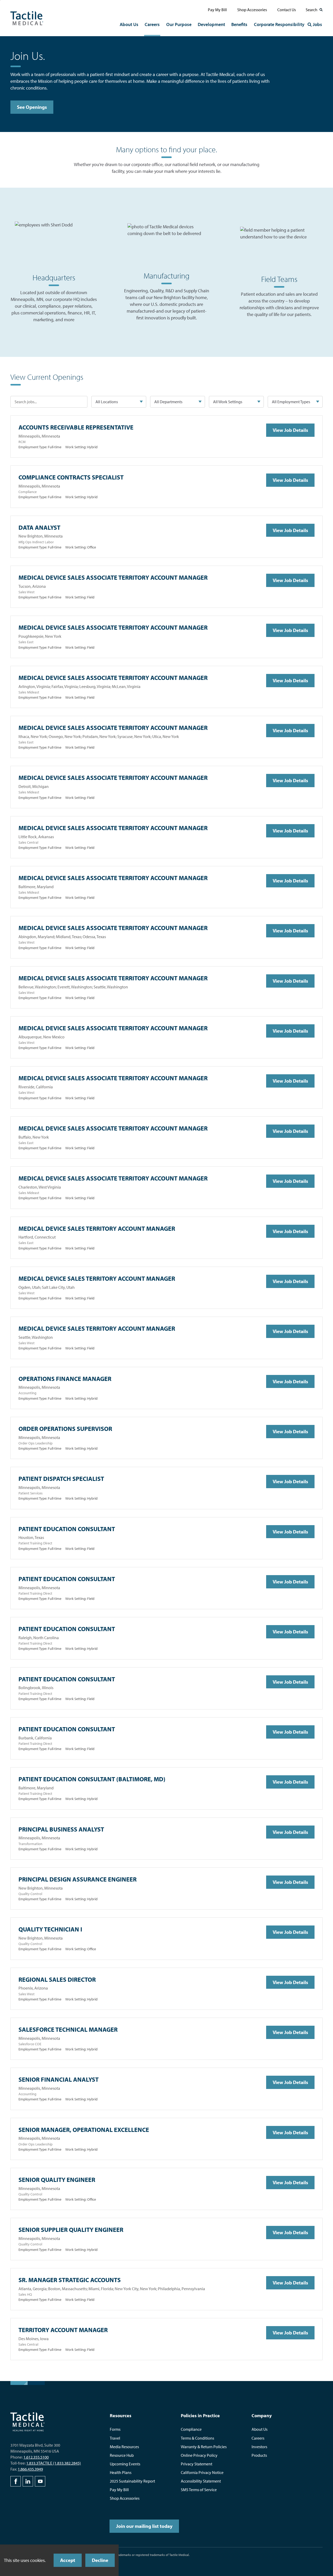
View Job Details (290, 430)
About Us (129, 24)
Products (259, 2455)
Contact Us (287, 10)
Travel (115, 2438)
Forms (115, 2429)
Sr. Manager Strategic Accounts (70, 2280)
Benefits (239, 24)
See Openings (32, 107)
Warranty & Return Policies (204, 2447)
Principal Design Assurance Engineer (78, 1879)
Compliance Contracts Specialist (71, 477)
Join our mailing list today (144, 2526)
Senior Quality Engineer (57, 2180)
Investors (259, 2447)
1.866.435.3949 (30, 2469)
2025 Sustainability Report (132, 2481)
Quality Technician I (50, 1929)
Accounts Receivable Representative (76, 427)
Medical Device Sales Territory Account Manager (97, 1228)
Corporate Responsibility (279, 24)
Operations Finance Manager (65, 1379)
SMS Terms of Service (199, 2490)
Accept (68, 2560)
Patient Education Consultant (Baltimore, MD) (92, 1779)
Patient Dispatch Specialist (61, 1479)
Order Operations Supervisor (65, 1429)
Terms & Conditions (197, 2438)
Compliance (191, 2429)
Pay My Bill (217, 10)
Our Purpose (179, 24)
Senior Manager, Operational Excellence (84, 2130)
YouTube (40, 2481)
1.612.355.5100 (36, 2457)
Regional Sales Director (57, 1979)
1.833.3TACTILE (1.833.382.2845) (54, 2463)
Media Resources (124, 2447)
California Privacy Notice (202, 2472)
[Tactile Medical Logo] (27, 18)
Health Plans (121, 2472)
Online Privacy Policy (199, 2455)
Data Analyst (39, 527)
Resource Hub (122, 2455)
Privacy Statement (197, 2464)
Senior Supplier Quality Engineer (71, 2230)
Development (211, 24)
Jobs (317, 24)
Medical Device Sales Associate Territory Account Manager (113, 577)
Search (312, 10)
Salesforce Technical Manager (68, 2029)
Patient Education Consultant (67, 1529)
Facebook (16, 2481)
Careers (152, 24)
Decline (100, 2560)
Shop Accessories (252, 10)
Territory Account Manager (63, 2330)
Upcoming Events (125, 2464)
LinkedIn (28, 2481)
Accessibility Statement (201, 2481)
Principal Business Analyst (61, 1829)
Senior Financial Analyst (59, 2079)
